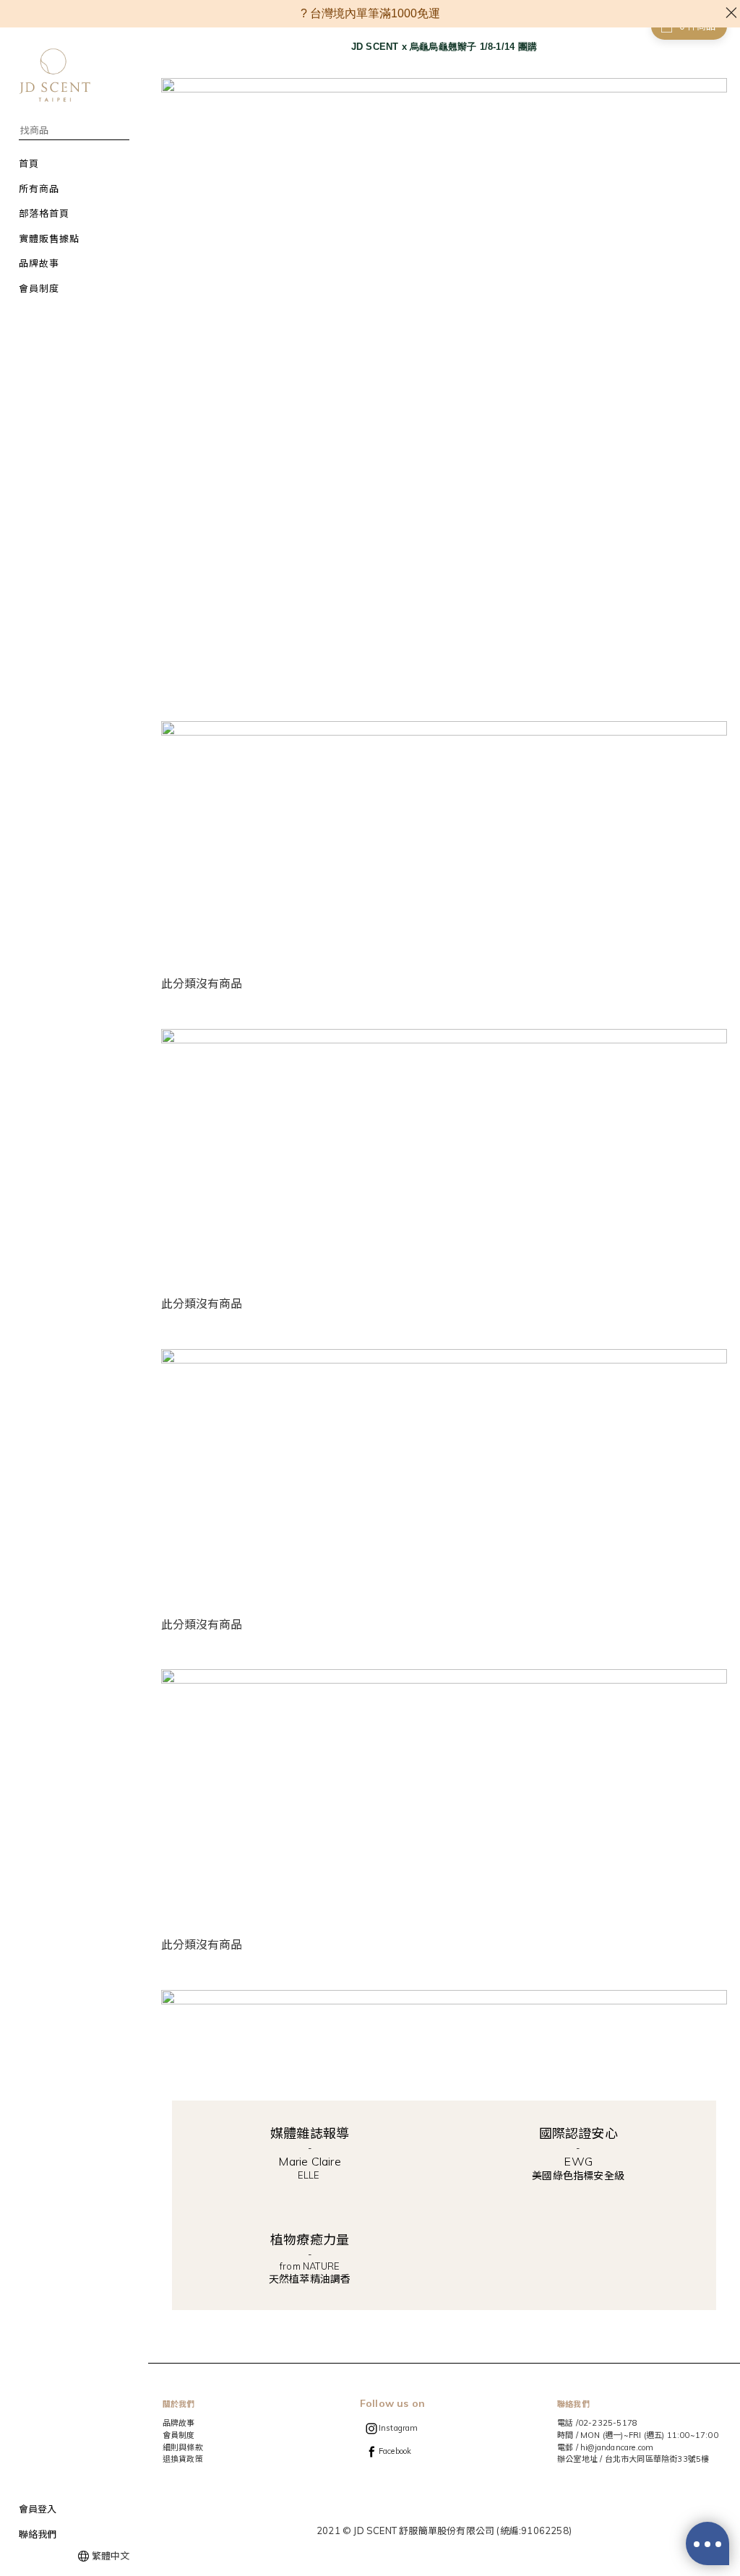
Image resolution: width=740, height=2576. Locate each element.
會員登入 (38, 2509)
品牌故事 (179, 2423)
